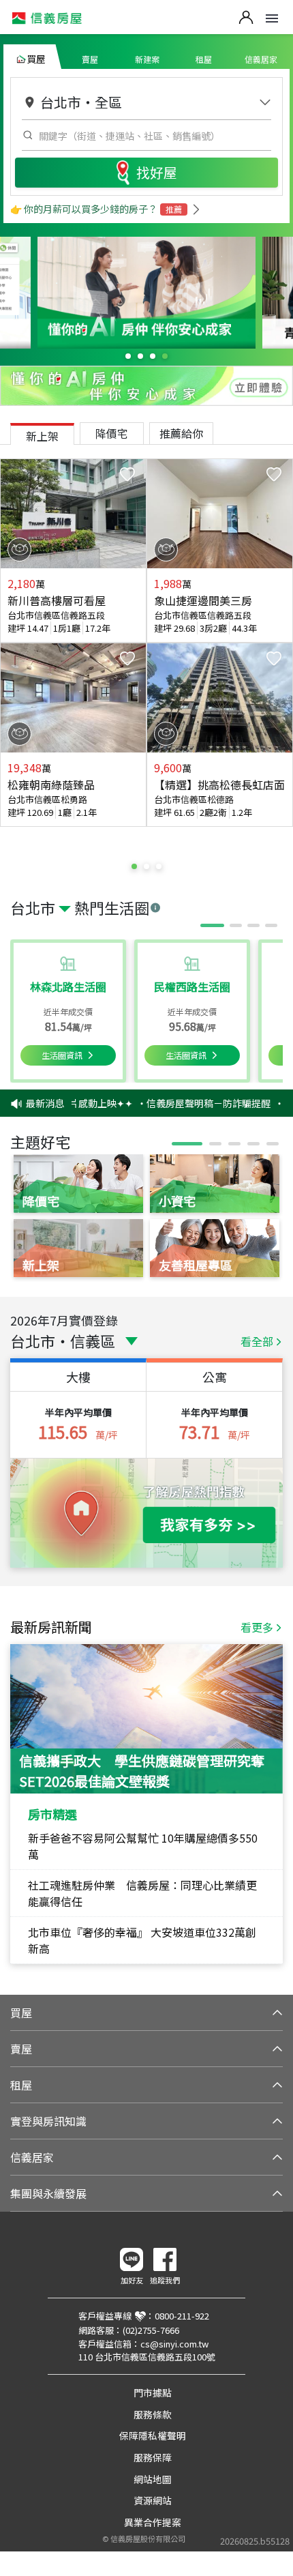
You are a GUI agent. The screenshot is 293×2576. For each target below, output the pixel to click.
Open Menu (272, 18)
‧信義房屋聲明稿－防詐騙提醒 (194, 1103)
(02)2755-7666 (151, 2330)
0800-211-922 (182, 2316)
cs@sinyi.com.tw (174, 2344)
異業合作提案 (153, 2522)
